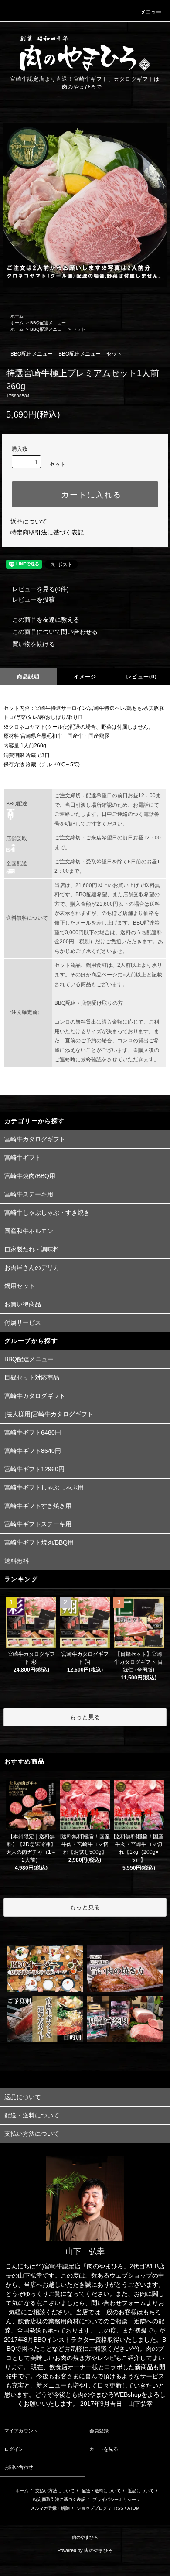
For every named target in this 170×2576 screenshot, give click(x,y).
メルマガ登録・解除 (50, 2508)
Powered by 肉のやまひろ (85, 2550)
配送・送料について (101, 2491)
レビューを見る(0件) (41, 589)
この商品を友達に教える (46, 620)
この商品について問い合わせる (55, 632)
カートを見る (104, 2449)
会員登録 (99, 2431)
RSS (119, 2508)
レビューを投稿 (34, 599)
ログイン (14, 2449)
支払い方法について (55, 2491)
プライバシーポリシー (114, 2499)
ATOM (133, 2508)
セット (79, 329)
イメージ (85, 677)
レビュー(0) (141, 677)
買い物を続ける (34, 644)
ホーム (17, 316)
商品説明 (29, 677)
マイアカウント (21, 2431)
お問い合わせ (19, 2467)
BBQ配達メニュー (48, 323)
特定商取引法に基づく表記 (47, 532)
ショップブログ (92, 2508)
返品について (29, 521)
